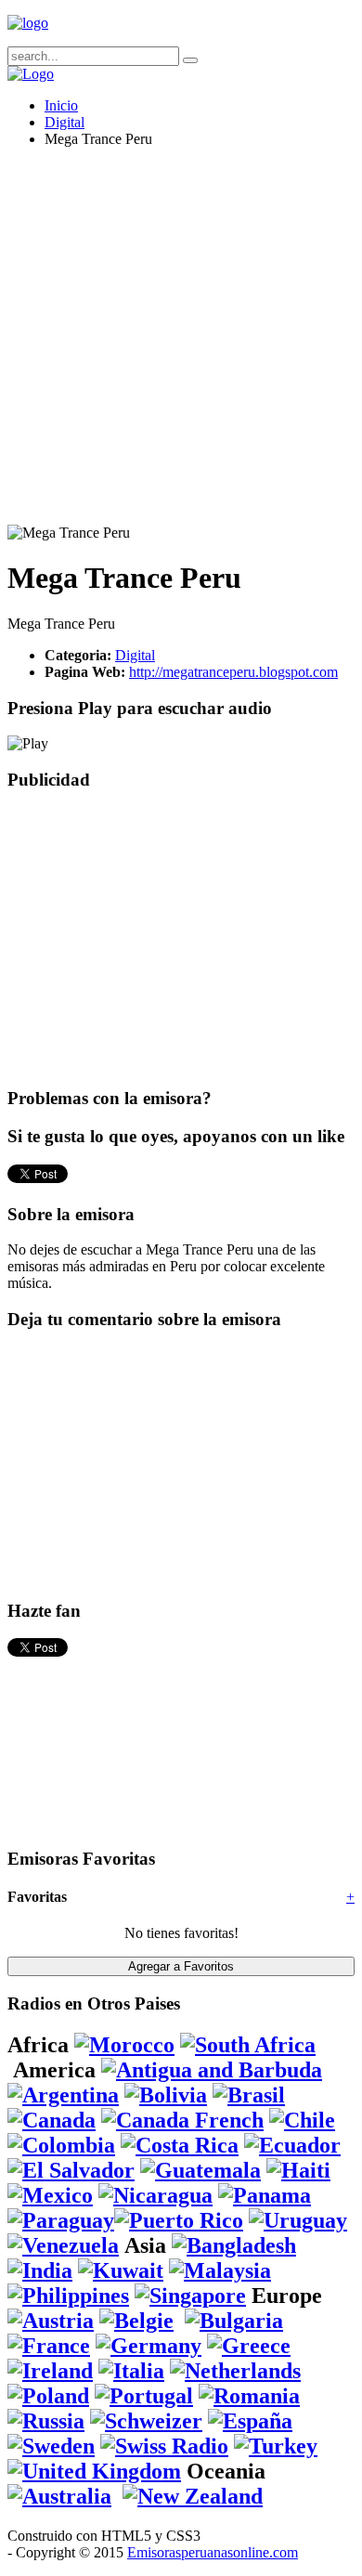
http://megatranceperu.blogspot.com (233, 672)
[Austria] (51, 2321)
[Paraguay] (61, 2220)
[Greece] (249, 2346)
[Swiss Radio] (164, 2446)
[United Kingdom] (94, 2471)
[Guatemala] (200, 2170)
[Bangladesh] (234, 2245)
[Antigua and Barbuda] (212, 2070)
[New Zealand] (193, 2496)
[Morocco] (124, 2045)
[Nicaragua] (155, 2195)
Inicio (61, 105)
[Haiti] (298, 2170)
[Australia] (59, 2496)
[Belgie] (136, 2321)
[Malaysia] (220, 2270)
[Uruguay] (298, 2220)
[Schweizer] (146, 2421)
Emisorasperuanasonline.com (213, 2552)
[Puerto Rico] (179, 2220)
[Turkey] (276, 2446)
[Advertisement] (181, 344)
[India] (40, 2270)
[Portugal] (144, 2396)
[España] (250, 2421)
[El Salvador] (71, 2170)
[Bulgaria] (234, 2321)
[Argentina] (63, 2095)
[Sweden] (51, 2446)
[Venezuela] (63, 2245)
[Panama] (265, 2195)
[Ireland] (50, 2371)
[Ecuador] (292, 2145)
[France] (49, 2346)
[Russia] (46, 2421)
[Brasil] (249, 2095)
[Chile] (302, 2120)
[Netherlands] (235, 2371)
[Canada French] (182, 2120)
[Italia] (131, 2371)
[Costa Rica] (180, 2145)
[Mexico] (50, 2195)
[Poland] (48, 2396)
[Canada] (52, 2120)
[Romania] (249, 2396)
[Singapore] (190, 2296)
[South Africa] (248, 2045)
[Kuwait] (121, 2270)
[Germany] (149, 2346)
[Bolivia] (166, 2095)
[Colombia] (61, 2145)
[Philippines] (68, 2296)
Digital (65, 122)
